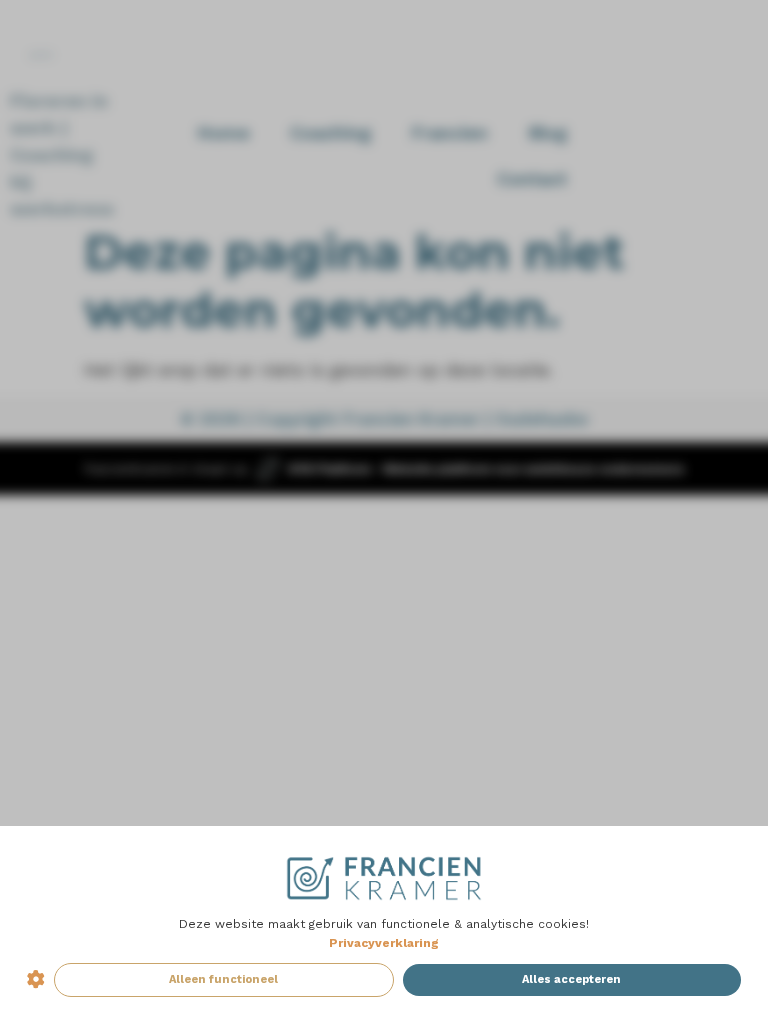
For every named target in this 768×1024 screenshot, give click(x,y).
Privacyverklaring (384, 943)
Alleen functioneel (223, 979)
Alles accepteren (571, 979)
